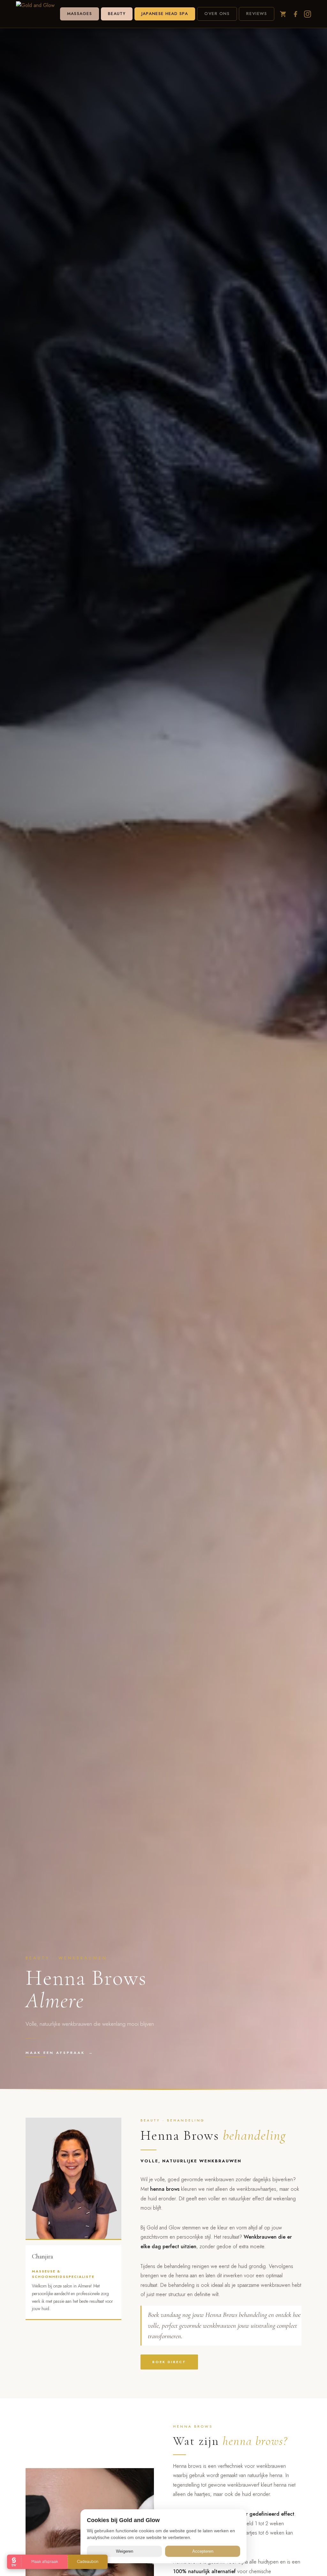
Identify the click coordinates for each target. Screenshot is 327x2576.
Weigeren (125, 2551)
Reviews (257, 14)
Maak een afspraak (60, 2053)
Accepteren (203, 2551)
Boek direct (169, 2362)
